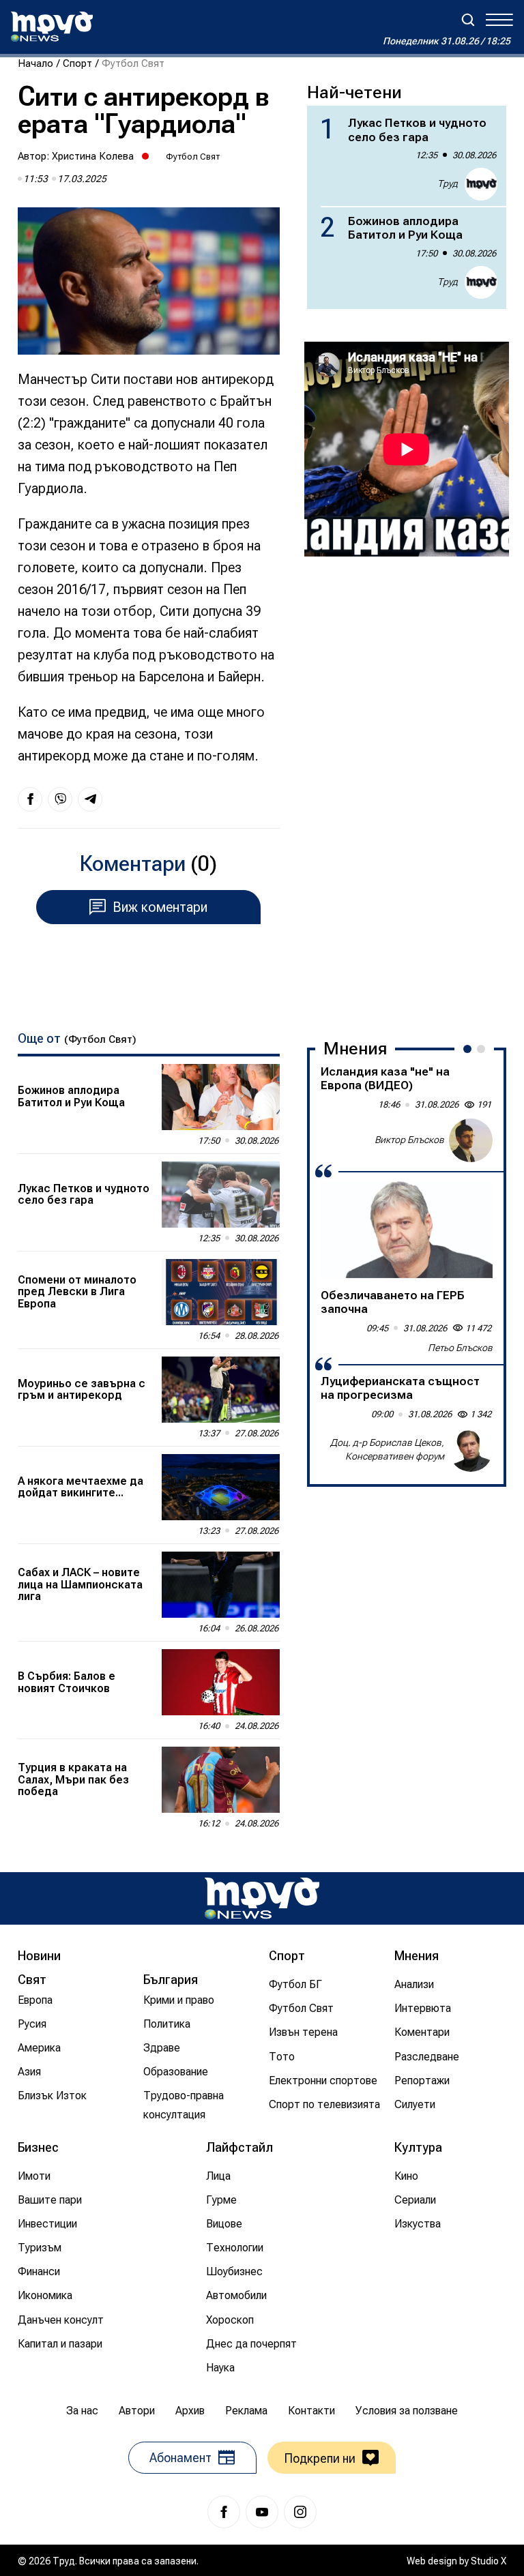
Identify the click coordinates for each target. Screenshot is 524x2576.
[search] (468, 20)
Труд (448, 183)
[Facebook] (224, 2512)
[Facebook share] (30, 799)
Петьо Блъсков (460, 1348)
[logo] (52, 27)
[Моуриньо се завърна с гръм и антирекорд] (221, 1390)
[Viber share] (60, 799)
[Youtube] (262, 2512)
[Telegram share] (90, 799)
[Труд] (262, 1898)
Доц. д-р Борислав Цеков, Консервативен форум (387, 1449)
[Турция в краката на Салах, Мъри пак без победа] (221, 1780)
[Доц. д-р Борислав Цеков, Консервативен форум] (471, 1450)
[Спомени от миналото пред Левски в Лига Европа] (221, 1292)
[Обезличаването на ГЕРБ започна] (407, 1230)
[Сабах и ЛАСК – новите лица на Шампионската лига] (221, 1585)
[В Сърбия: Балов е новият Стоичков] (221, 1682)
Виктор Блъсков (409, 1140)
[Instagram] (300, 2512)
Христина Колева (93, 156)
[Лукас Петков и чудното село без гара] (221, 1195)
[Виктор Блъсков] (471, 1140)
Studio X (489, 2561)
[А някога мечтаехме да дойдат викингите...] (221, 1487)
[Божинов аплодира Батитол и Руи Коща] (221, 1097)
